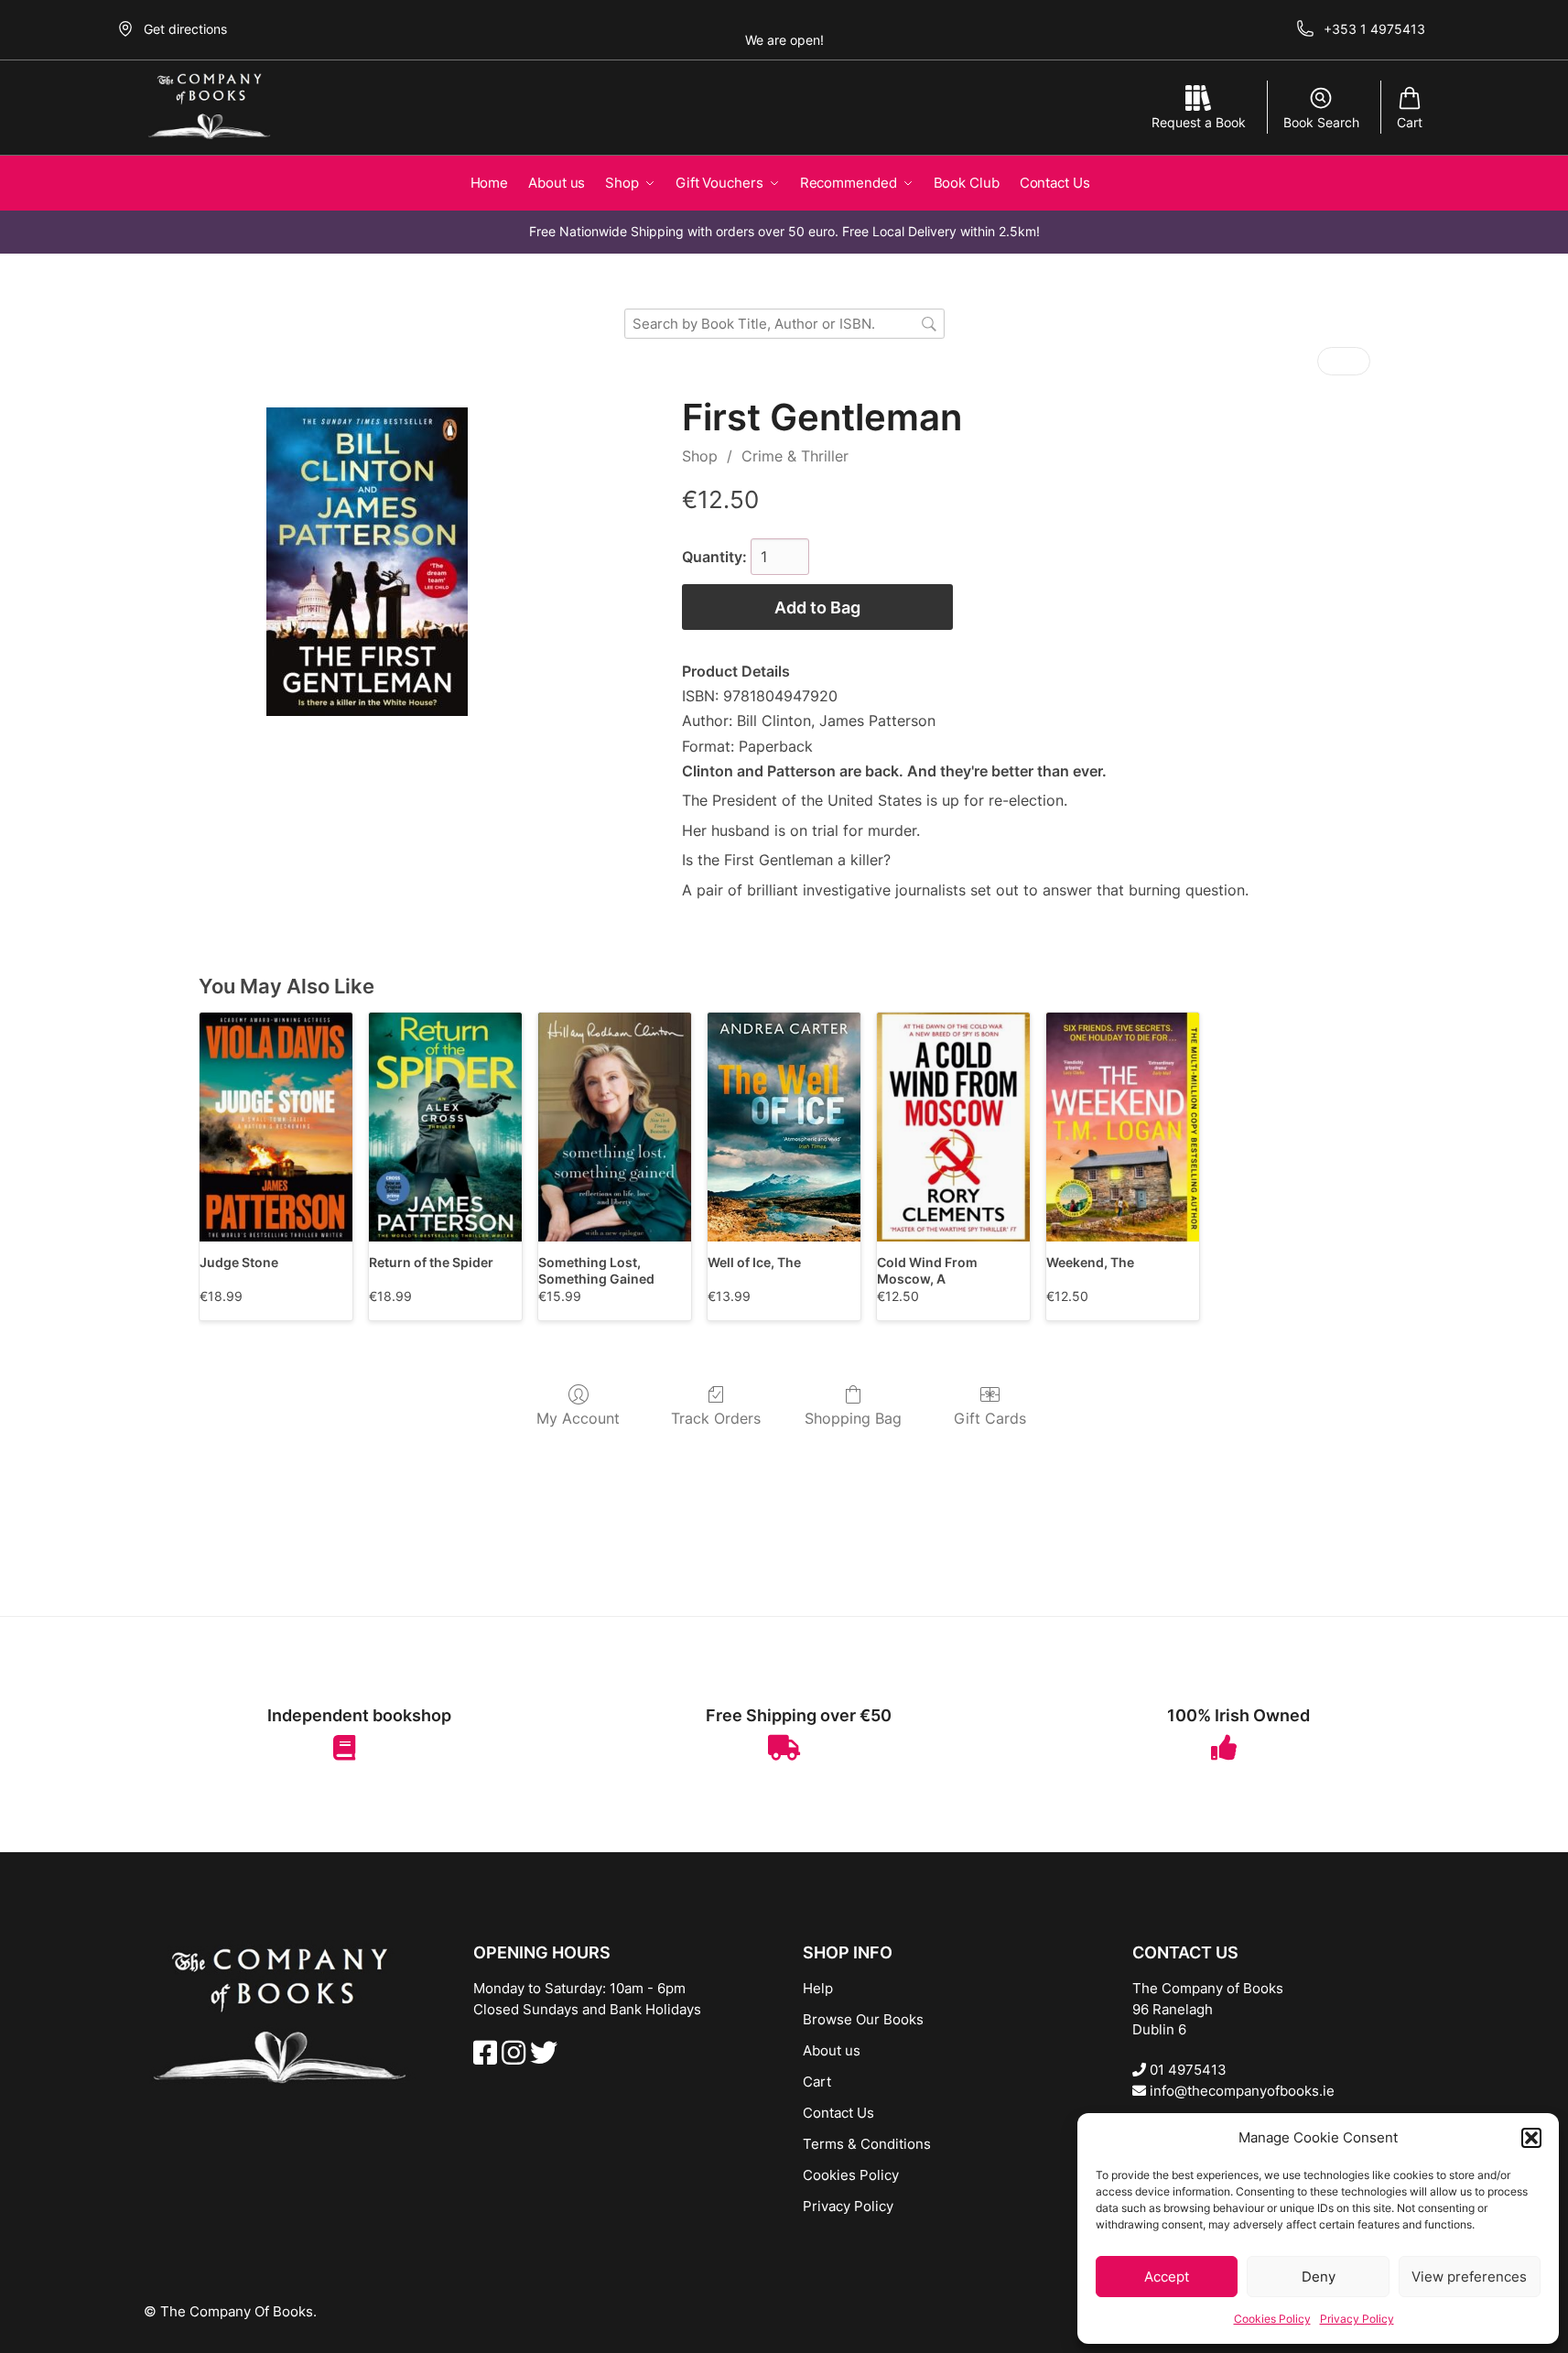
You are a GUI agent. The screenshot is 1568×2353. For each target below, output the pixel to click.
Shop (700, 456)
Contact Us (838, 2113)
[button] (1531, 2138)
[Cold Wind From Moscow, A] (953, 1128)
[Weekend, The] (1123, 1128)
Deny (1319, 2277)
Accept (1167, 2277)
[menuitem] (1331, 361)
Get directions (185, 29)
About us (832, 2050)
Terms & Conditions (867, 2144)
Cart (1410, 122)
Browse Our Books (863, 2019)
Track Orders (716, 1418)
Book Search (1321, 122)
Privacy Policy (1357, 2319)
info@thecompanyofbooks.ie (1240, 2091)
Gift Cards (990, 1418)
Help (818, 1988)
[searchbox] (784, 324)
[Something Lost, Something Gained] (615, 1128)
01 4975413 (1186, 2070)
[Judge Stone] (276, 1128)
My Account (578, 1418)
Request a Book (1199, 122)
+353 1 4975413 (1374, 29)
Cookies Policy (1272, 2319)
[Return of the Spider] (445, 1128)
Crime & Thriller (795, 456)
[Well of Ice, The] (784, 1128)
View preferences (1469, 2277)
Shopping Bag (853, 1418)
